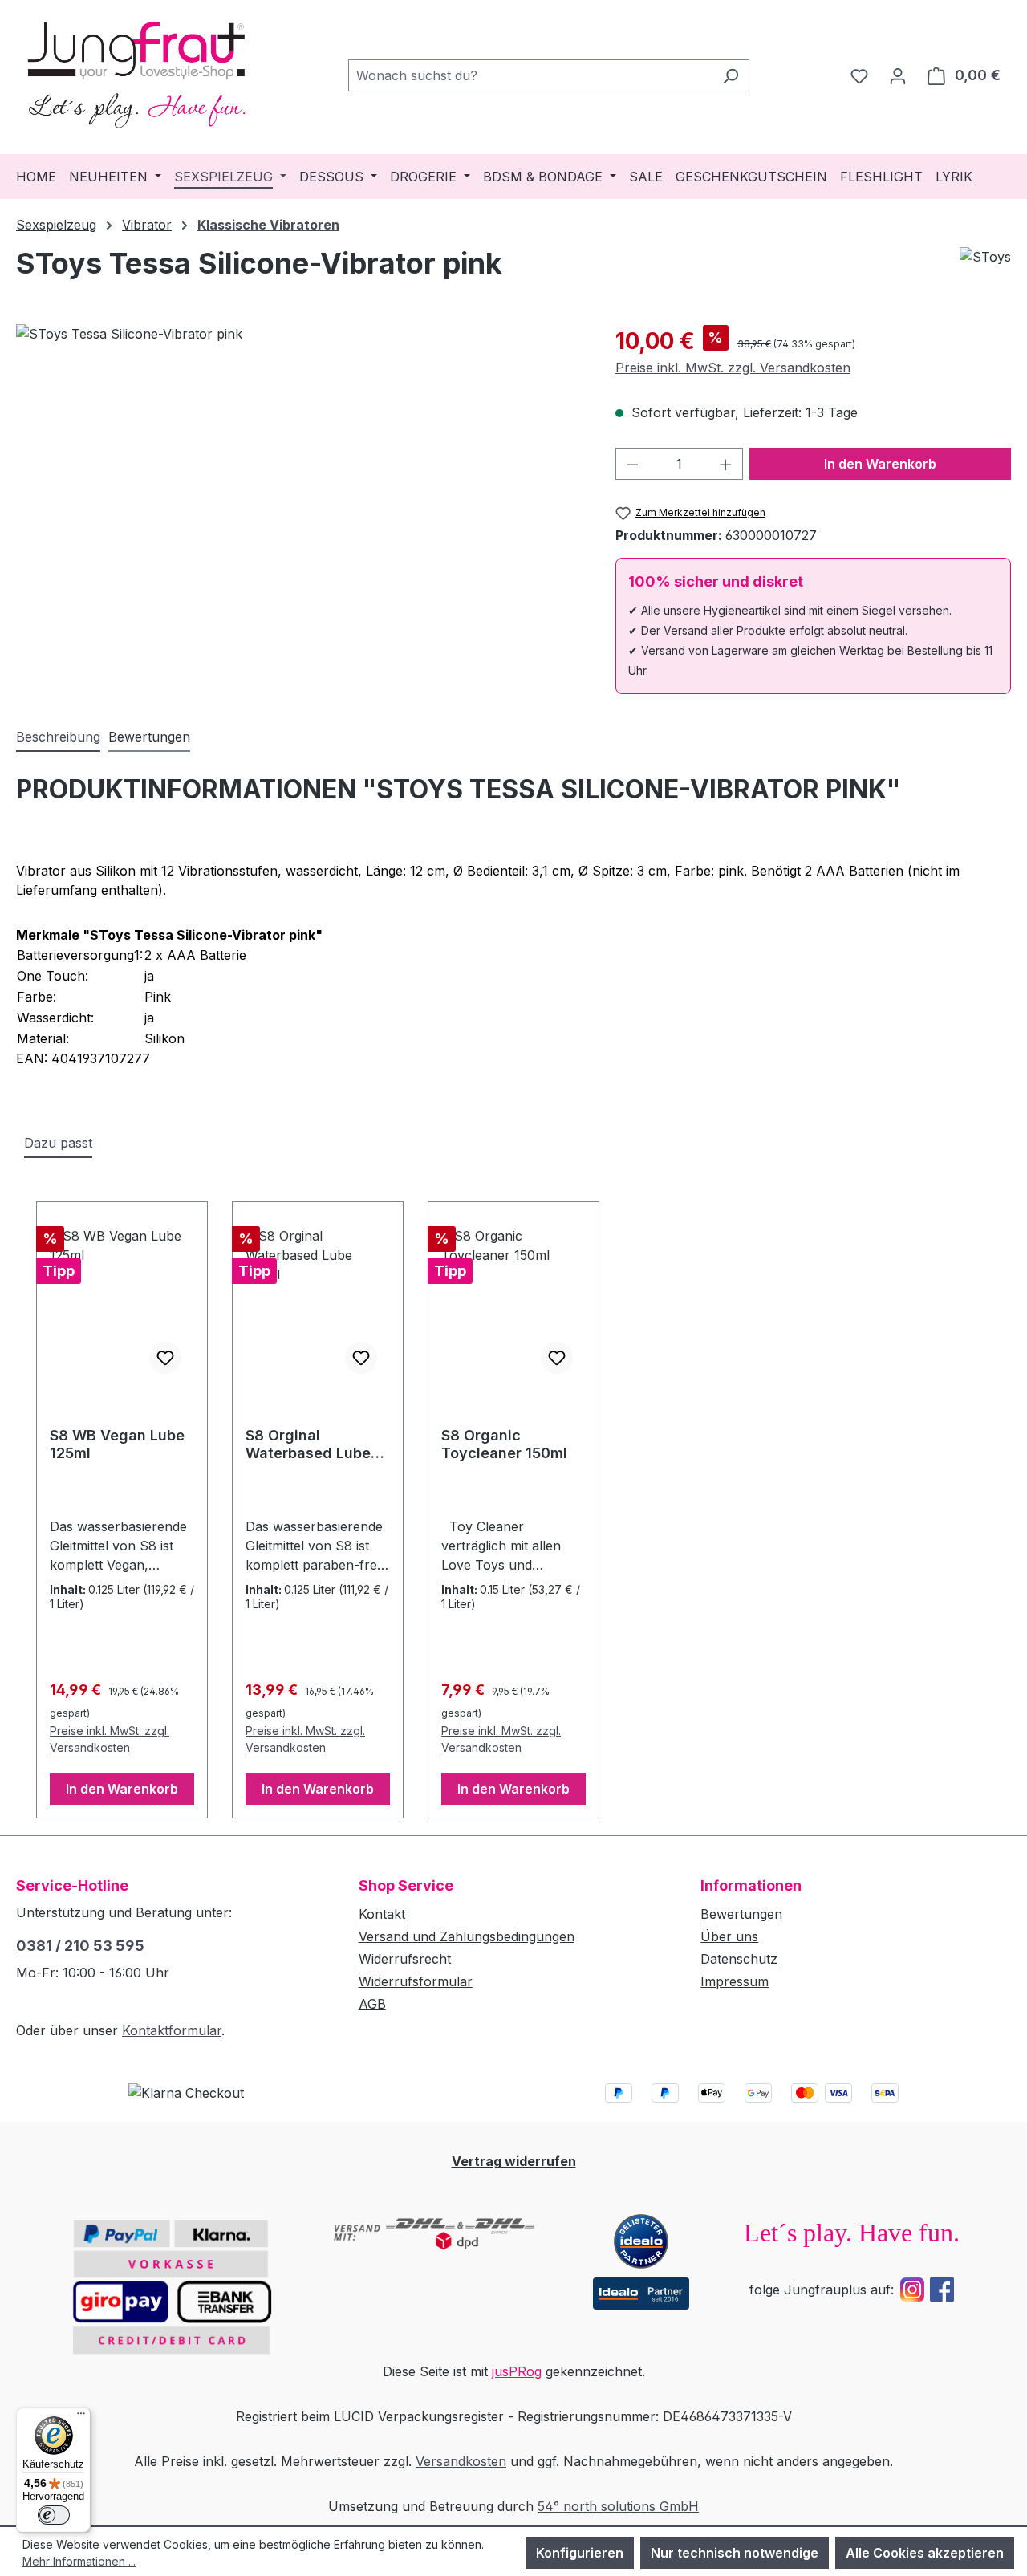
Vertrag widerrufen (514, 2161)
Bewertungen (741, 1914)
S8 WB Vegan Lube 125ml (117, 1444)
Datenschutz (739, 1959)
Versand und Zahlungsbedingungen (467, 1936)
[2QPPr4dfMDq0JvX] (299, 497)
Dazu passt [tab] (58, 1143)
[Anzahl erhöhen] (726, 464)
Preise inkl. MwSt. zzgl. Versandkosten (733, 368)
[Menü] (81, 2417)
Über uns (729, 1936)
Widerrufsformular (416, 1981)
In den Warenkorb (880, 464)
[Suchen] (731, 75)
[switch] (54, 2515)
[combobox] (530, 75)
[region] (300, 497)
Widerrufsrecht (405, 1959)
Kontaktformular (172, 2030)
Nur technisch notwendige (735, 2553)
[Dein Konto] (898, 75)
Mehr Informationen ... (79, 2561)
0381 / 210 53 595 (80, 1946)
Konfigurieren (580, 2553)
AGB (372, 2004)
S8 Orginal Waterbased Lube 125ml (308, 1444)
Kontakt (382, 1914)
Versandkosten (461, 2461)
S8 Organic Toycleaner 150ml (504, 1444)
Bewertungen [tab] (149, 737)
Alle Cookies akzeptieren (925, 2553)
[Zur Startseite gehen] (136, 72)
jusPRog (517, 2371)
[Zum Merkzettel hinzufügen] (165, 1358)
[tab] (58, 737)
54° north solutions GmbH (618, 2506)
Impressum (735, 1981)
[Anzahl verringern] (632, 464)
